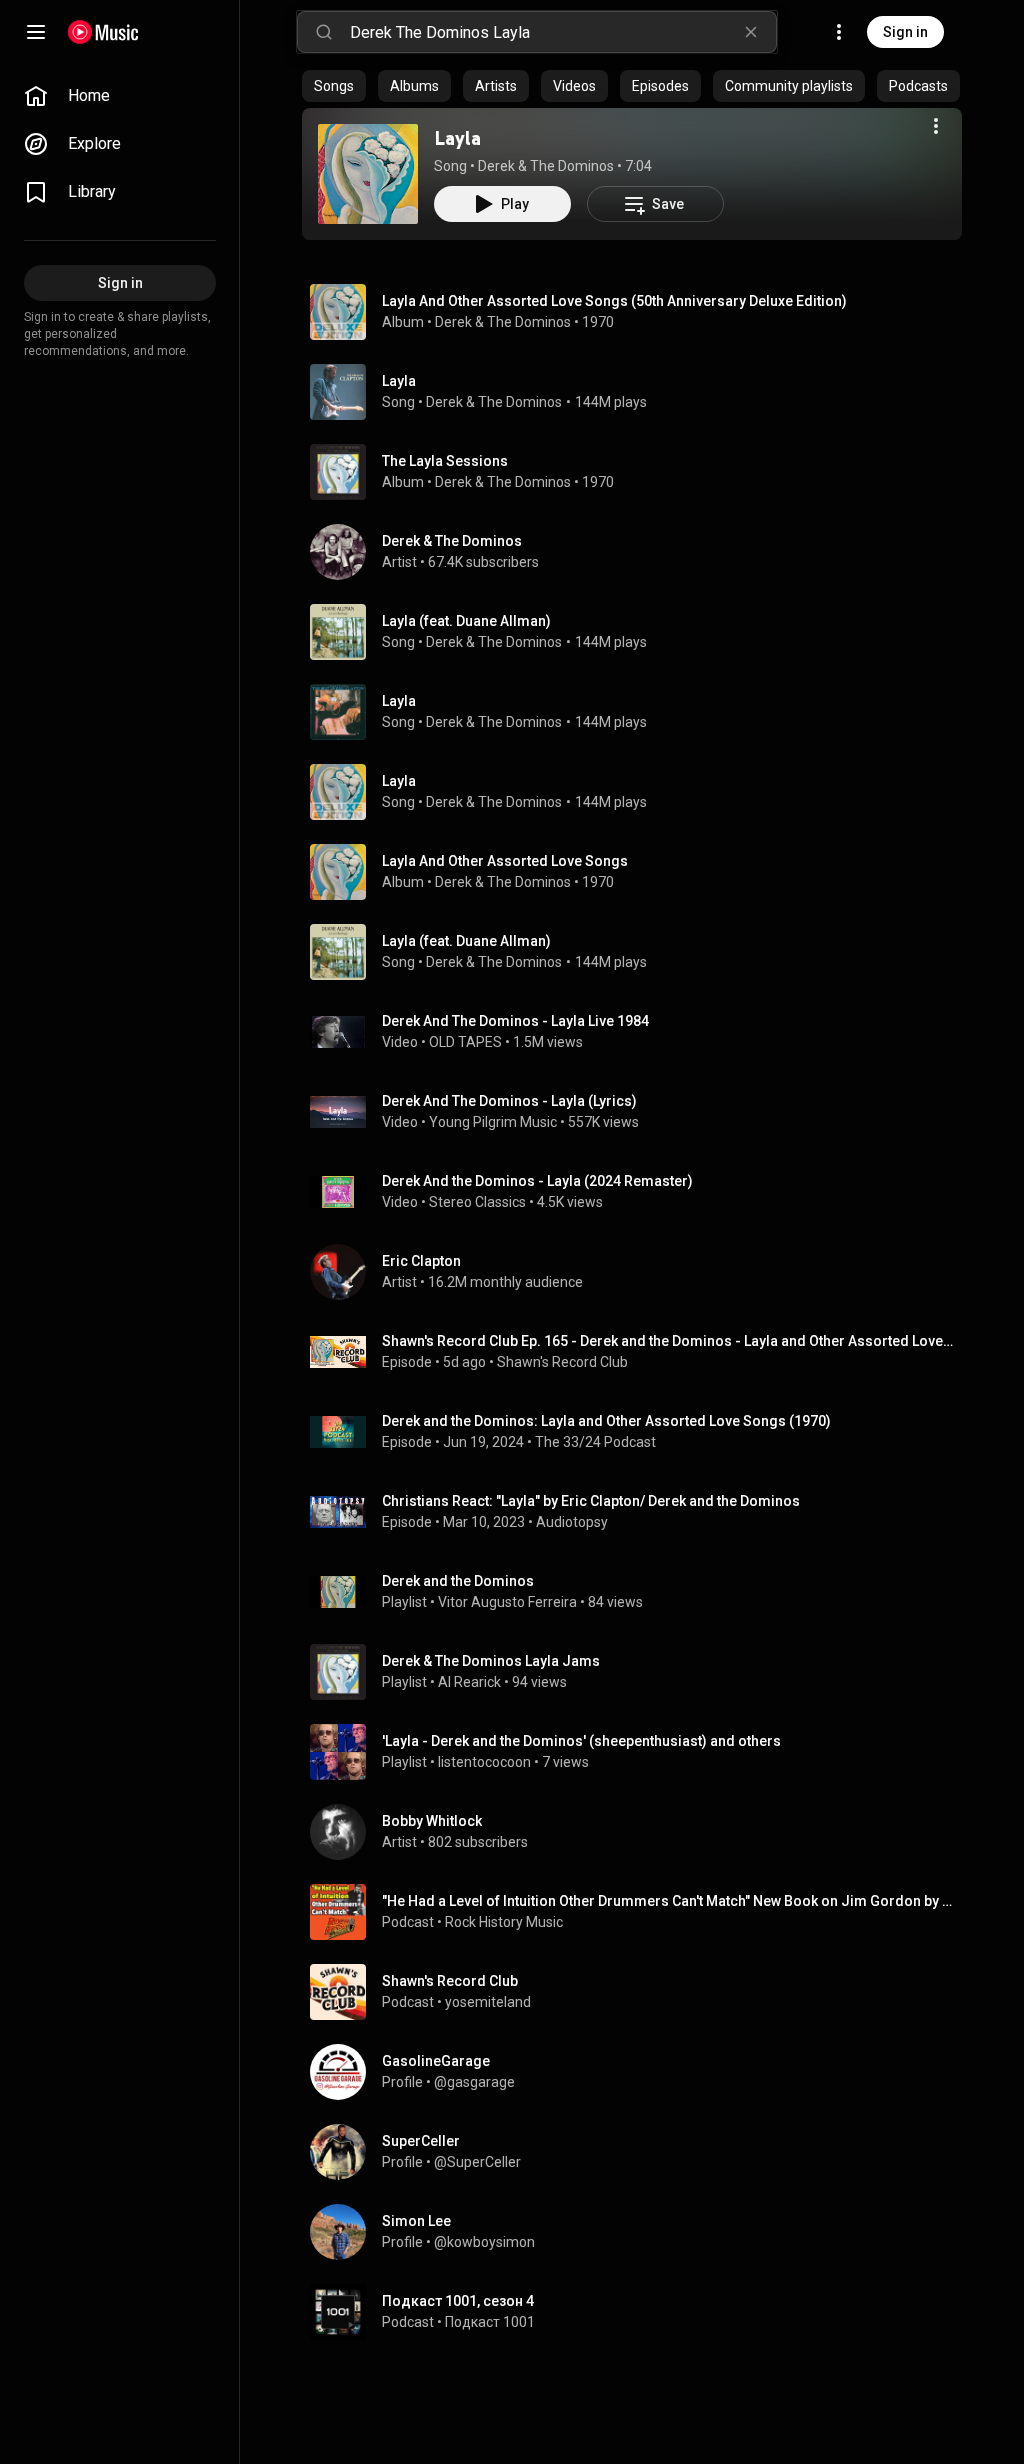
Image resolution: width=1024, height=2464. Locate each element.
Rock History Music (504, 1922)
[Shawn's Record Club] (640, 1992)
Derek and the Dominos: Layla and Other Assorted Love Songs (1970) (606, 1421)
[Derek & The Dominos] (640, 552)
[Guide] (36, 32)
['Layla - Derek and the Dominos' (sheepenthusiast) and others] (640, 1752)
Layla (457, 138)
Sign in (905, 32)
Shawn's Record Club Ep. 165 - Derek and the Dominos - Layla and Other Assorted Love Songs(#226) (668, 1341)
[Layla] (368, 174)
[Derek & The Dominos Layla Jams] (640, 1672)
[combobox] (563, 32)
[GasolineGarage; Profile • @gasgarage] (640, 2072)
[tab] (334, 86)
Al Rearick (469, 1682)
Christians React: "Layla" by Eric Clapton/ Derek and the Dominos (591, 1501)
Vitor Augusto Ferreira (507, 1602)
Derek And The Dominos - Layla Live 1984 (515, 1021)
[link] (120, 96)
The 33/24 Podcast (595, 1442)
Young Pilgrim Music (493, 1122)
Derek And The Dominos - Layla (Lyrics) (509, 1101)
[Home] (103, 32)
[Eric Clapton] (640, 1272)
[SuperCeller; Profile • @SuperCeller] (640, 2152)
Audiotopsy (572, 1522)
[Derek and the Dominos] (640, 1592)
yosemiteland (488, 2002)
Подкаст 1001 (490, 2322)
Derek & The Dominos (546, 166)
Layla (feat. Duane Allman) (466, 621)
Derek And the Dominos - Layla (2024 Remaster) (537, 1181)
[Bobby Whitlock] (640, 1832)
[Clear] (751, 32)
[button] (368, 174)
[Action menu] (936, 126)
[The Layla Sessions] (640, 472)
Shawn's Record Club (562, 1362)
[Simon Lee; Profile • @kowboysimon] (640, 2232)
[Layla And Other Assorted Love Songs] (640, 872)
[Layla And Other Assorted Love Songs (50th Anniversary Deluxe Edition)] (640, 312)
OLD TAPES (465, 1042)
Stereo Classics (477, 1202)
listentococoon (484, 1762)
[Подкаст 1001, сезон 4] (640, 2312)
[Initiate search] (324, 32)
